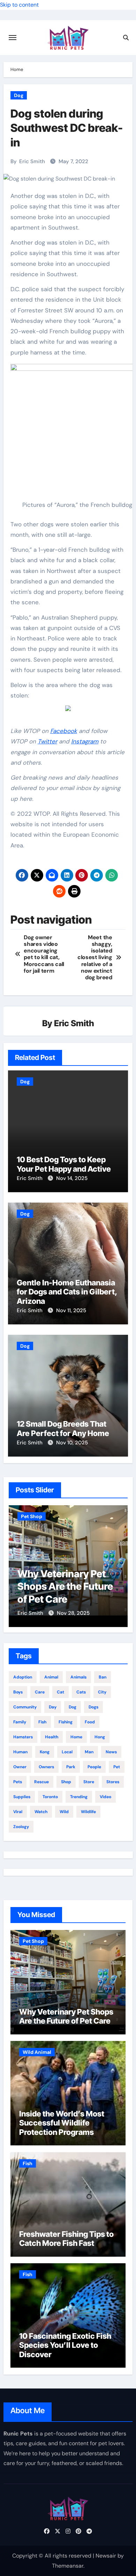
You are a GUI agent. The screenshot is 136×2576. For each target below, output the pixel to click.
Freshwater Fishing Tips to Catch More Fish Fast (66, 2239)
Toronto (50, 1797)
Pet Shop (48, 1516)
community (25, 1707)
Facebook (64, 731)
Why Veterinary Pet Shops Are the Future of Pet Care (66, 2016)
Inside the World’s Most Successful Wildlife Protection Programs (62, 2123)
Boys (18, 1692)
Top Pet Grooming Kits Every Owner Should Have (85, 1586)
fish (42, 1722)
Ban (103, 1677)
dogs (93, 1707)
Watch (41, 1812)
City (102, 1692)
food (90, 1722)
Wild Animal (37, 2052)
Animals (78, 1677)
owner (20, 1767)
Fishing (66, 1722)
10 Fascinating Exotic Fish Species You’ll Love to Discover (65, 2345)
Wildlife (88, 1812)
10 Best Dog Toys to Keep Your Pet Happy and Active (64, 1164)
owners (46, 1767)
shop (66, 1782)
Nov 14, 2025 (72, 1178)
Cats (81, 1692)
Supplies (22, 1797)
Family (20, 1722)
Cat (61, 1692)
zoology (21, 1827)
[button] (118, 1565)
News (111, 1752)
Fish (28, 2163)
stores (113, 1782)
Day (53, 1707)
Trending (79, 1797)
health (52, 1737)
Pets (18, 1782)
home (76, 1737)
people (94, 1767)
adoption (23, 1677)
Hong (100, 1737)
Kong (45, 1752)
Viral (18, 1812)
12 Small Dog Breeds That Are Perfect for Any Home (63, 1428)
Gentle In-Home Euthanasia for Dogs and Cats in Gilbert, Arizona (67, 1292)
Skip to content (19, 5)
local (67, 1752)
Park (71, 1767)
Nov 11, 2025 (71, 1310)
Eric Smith (32, 161)
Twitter (47, 741)
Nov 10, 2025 (72, 1443)
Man (89, 1752)
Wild (64, 1812)
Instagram (85, 741)
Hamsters (23, 1737)
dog (73, 1707)
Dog (19, 95)
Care (40, 1692)
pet (117, 1767)
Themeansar (68, 2566)
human (20, 1752)
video (105, 1797)
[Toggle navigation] (13, 38)
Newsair (106, 2556)
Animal (51, 1677)
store (89, 1782)
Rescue (41, 1782)
